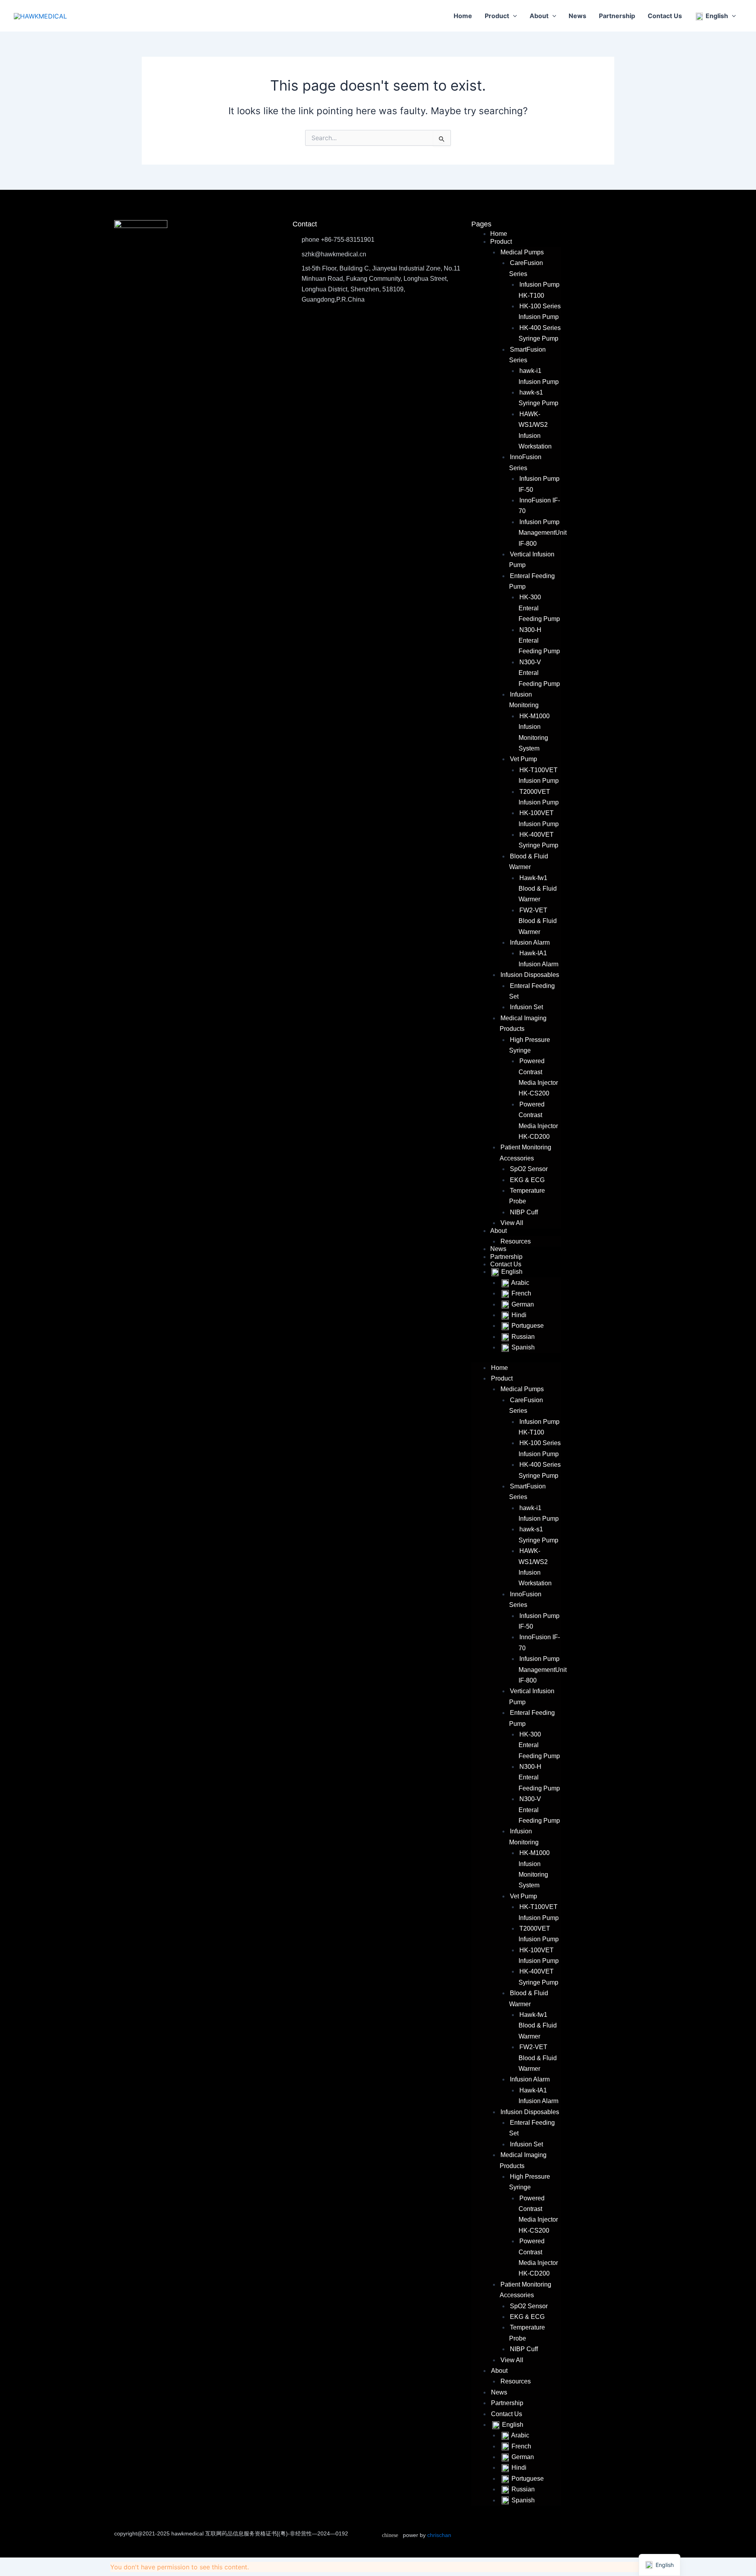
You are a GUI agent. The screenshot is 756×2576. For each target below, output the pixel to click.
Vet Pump (523, 759)
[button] (513, 16)
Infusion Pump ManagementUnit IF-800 (543, 533)
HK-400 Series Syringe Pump (540, 333)
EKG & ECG (527, 1180)
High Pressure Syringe (530, 1045)
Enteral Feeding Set (532, 991)
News (577, 16)
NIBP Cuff (524, 1212)
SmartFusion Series (527, 355)
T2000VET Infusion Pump (539, 797)
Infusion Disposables (530, 975)
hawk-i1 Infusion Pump (539, 376)
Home (463, 16)
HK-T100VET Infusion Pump (539, 775)
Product (497, 16)
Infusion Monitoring (524, 700)
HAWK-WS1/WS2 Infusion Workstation (535, 430)
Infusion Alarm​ (530, 942)
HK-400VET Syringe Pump (538, 840)
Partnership (617, 16)
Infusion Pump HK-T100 (539, 290)
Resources (516, 1241)
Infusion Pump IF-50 (539, 1621)
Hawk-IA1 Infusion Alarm (538, 958)
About (539, 16)
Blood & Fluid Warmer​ (529, 862)
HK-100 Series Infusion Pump (540, 311)
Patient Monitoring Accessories (525, 1153)
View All (512, 1223)
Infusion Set (526, 1007)
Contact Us (665, 16)
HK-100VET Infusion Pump (539, 818)
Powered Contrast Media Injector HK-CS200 (538, 1077)
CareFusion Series (526, 268)
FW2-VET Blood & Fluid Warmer (538, 921)
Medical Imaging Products (523, 1023)
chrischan (439, 2535)
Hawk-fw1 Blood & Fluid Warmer (538, 889)
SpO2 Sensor (529, 1169)
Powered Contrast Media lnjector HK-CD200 (538, 1120)
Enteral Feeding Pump (532, 581)
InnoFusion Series (525, 462)
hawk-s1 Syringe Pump (538, 398)
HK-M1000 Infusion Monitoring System (534, 732)
